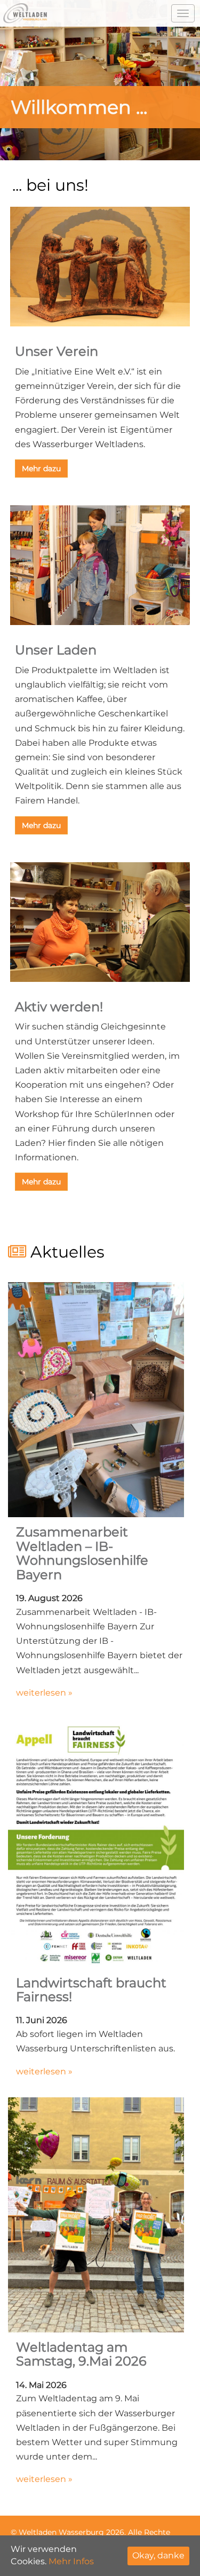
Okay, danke (158, 2555)
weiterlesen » (44, 1693)
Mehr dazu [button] (41, 469)
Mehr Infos (71, 2561)
